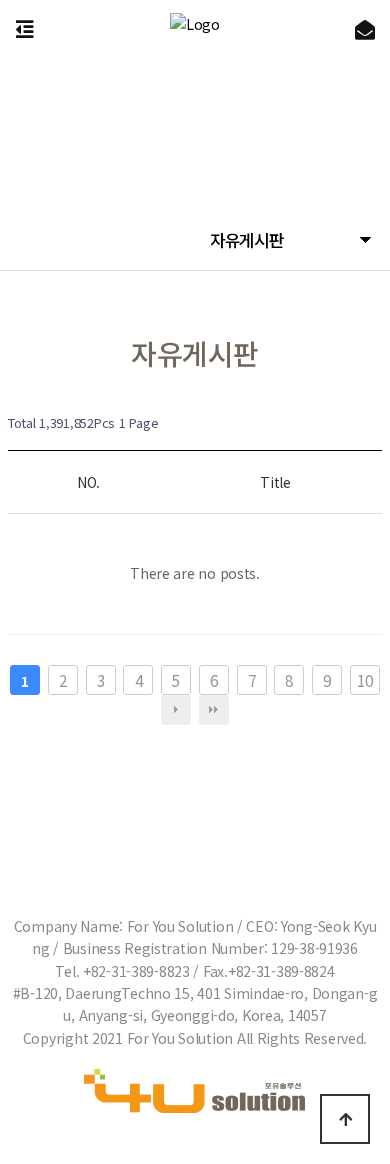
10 (364, 680)
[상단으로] (345, 1119)
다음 (176, 710)
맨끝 (214, 710)
